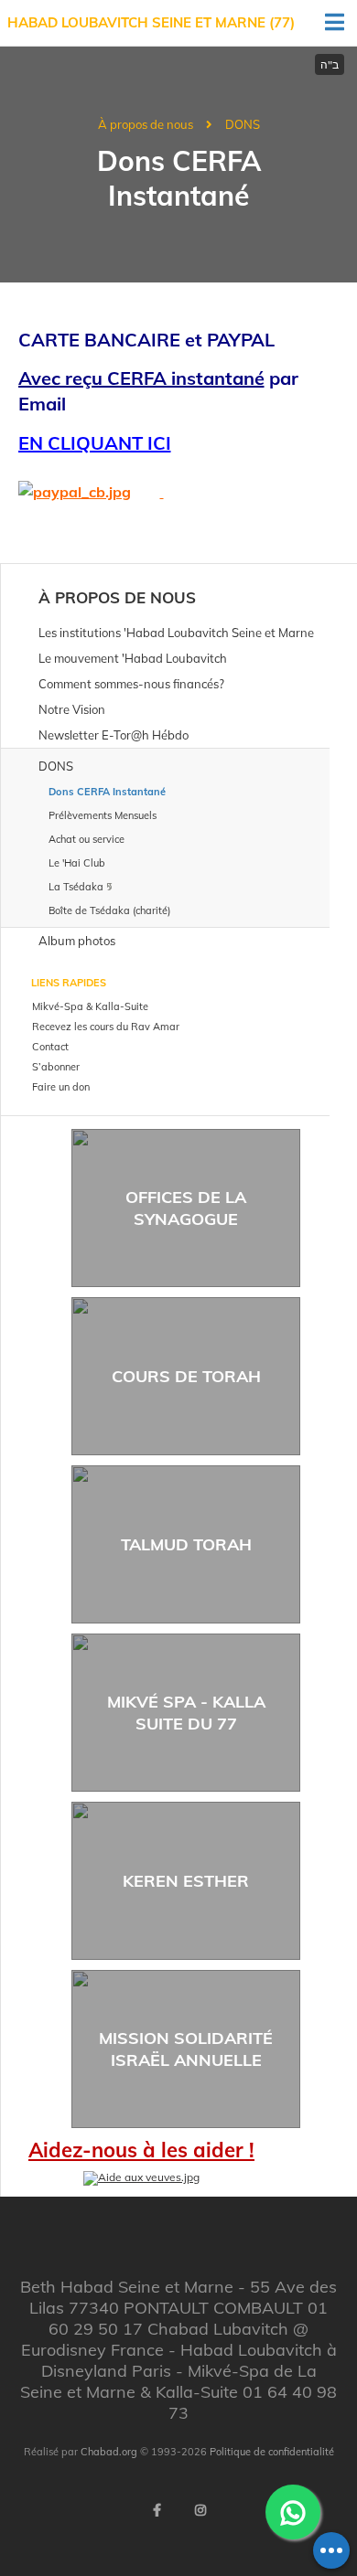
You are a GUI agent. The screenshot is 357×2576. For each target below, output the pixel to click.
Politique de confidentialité (272, 2452)
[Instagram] (200, 2510)
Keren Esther (186, 1881)
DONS (243, 124)
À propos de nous (146, 124)
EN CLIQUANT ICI (95, 443)
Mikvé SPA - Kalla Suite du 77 (186, 1712)
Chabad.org (109, 2452)
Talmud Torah (186, 1544)
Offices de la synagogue (186, 1208)
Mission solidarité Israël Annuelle (186, 2049)
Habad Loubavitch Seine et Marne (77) (151, 22)
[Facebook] (157, 2510)
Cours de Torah (186, 1376)
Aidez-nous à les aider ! (141, 2150)
